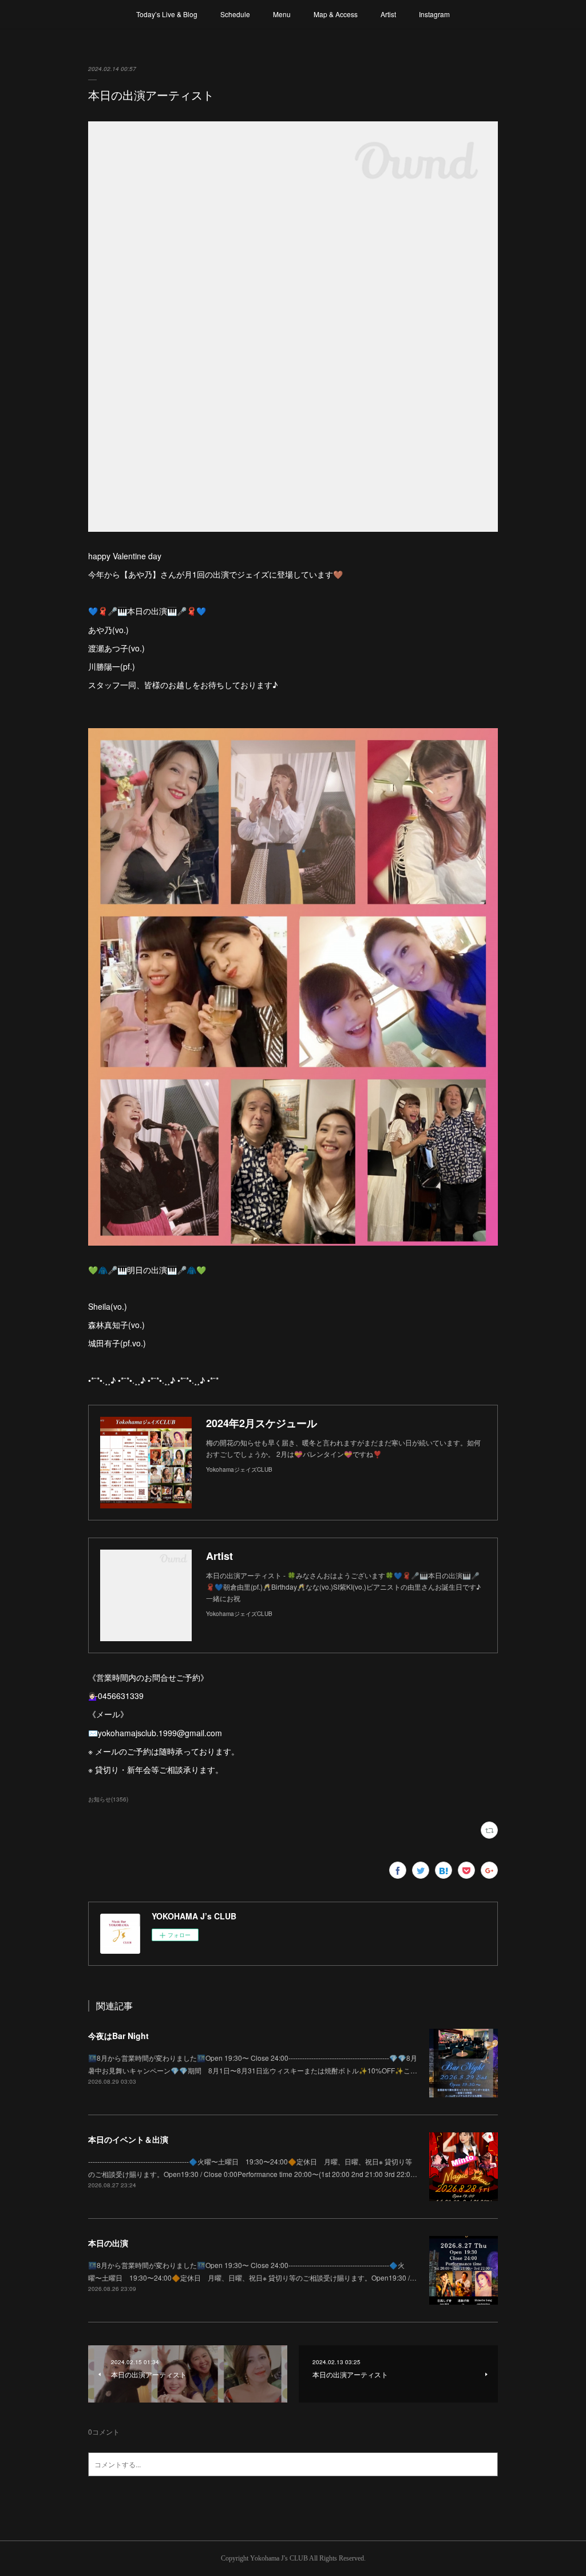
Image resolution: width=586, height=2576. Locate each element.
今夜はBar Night (118, 2036)
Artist (388, 14)
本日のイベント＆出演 (128, 2139)
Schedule (235, 14)
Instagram (434, 14)
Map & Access (336, 14)
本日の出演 (108, 2243)
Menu (282, 14)
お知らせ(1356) (108, 1799)
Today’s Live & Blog (167, 14)
